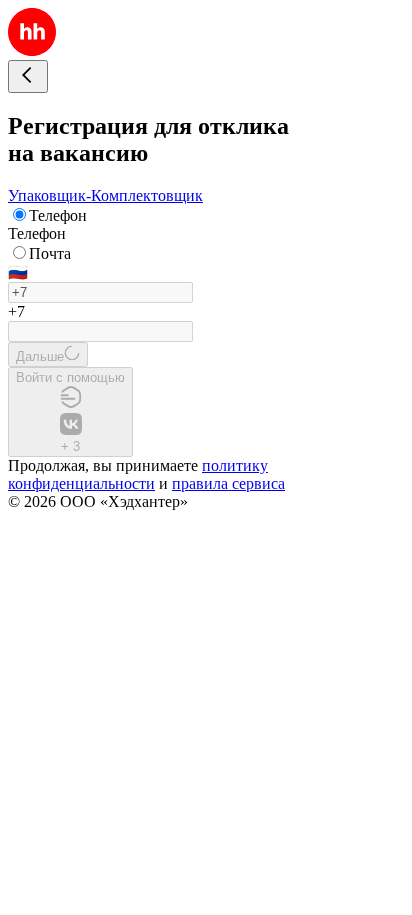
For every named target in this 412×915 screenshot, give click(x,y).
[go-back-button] (28, 76)
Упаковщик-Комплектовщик (105, 195)
